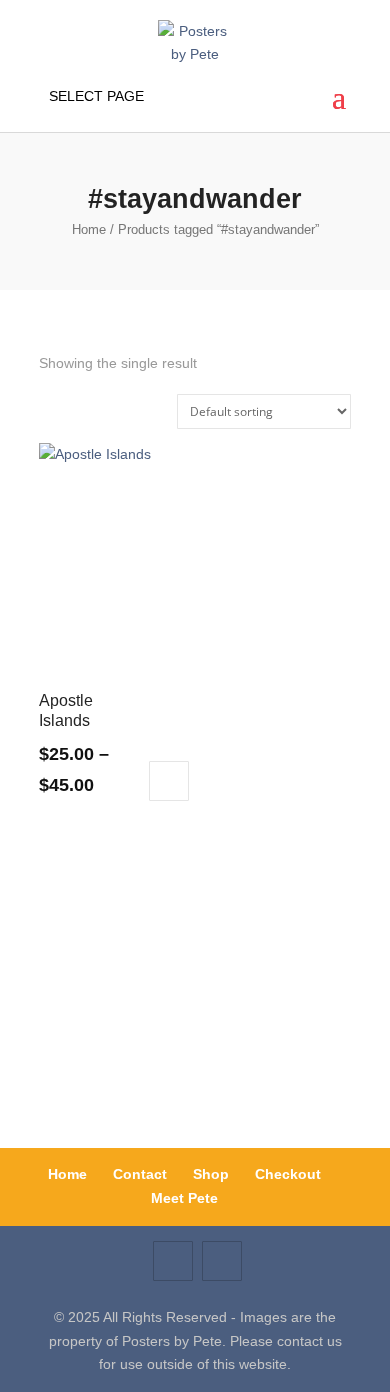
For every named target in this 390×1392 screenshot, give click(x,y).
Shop (211, 1174)
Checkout (288, 1174)
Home (89, 229)
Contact (140, 1174)
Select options (169, 781)
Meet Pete (184, 1198)
